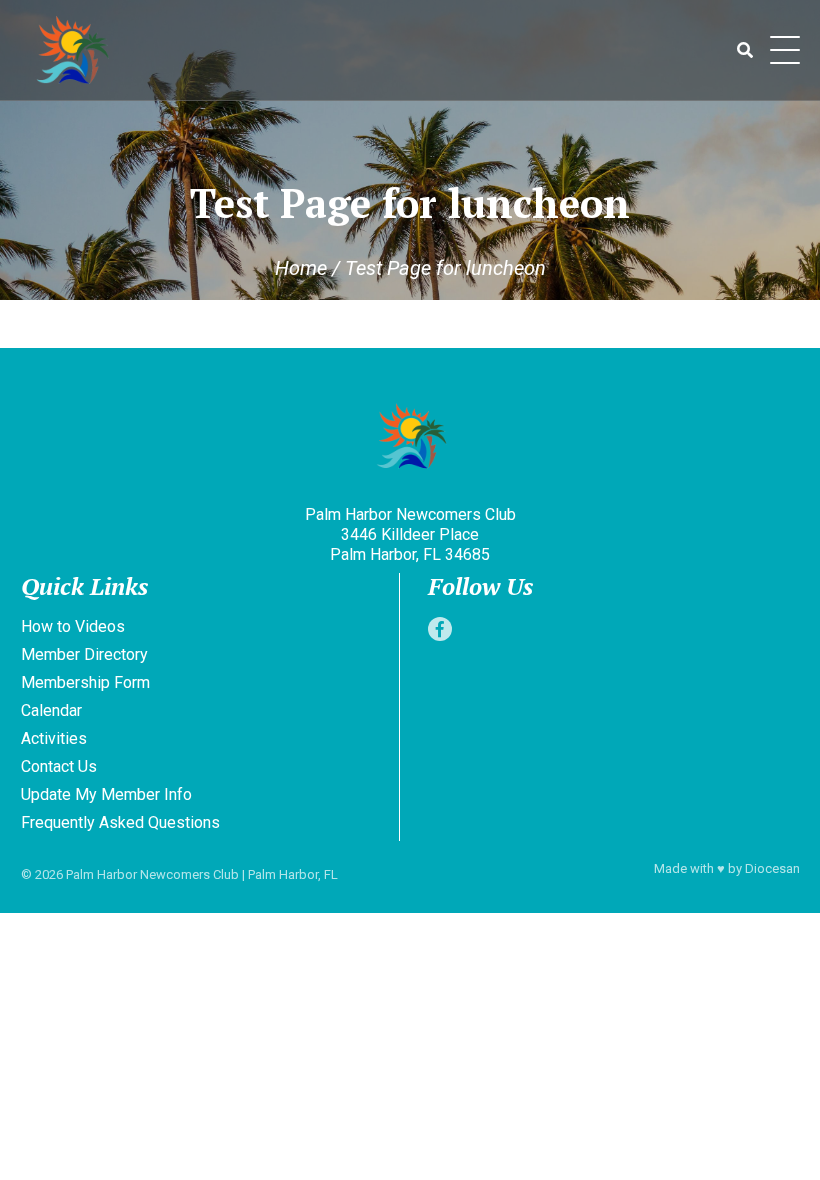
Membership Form (85, 682)
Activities (54, 738)
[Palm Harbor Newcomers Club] (410, 438)
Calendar (51, 710)
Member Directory (84, 654)
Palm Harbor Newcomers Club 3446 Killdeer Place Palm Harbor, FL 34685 (410, 534)
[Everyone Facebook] (440, 629)
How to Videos (73, 626)
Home (301, 268)
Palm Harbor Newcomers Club (152, 874)
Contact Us (59, 766)
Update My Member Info (106, 794)
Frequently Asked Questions (120, 822)
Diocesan (772, 868)
